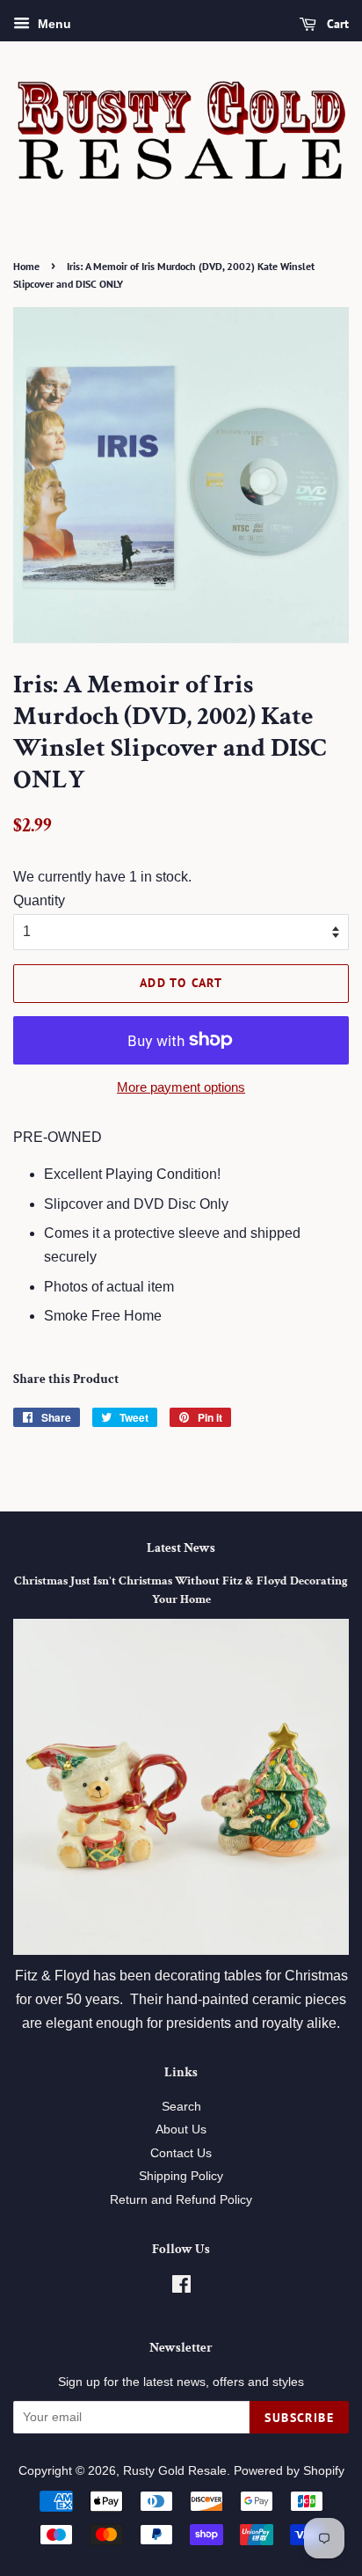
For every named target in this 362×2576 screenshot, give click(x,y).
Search (181, 2107)
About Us (181, 2130)
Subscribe (299, 2418)
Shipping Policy (181, 2176)
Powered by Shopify (289, 2471)
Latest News (181, 1548)
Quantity (39, 900)
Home (26, 266)
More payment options (181, 1087)
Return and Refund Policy (181, 2200)
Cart (336, 24)
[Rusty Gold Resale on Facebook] (181, 2288)
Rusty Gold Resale (175, 2471)
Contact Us (181, 2153)
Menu (53, 24)
